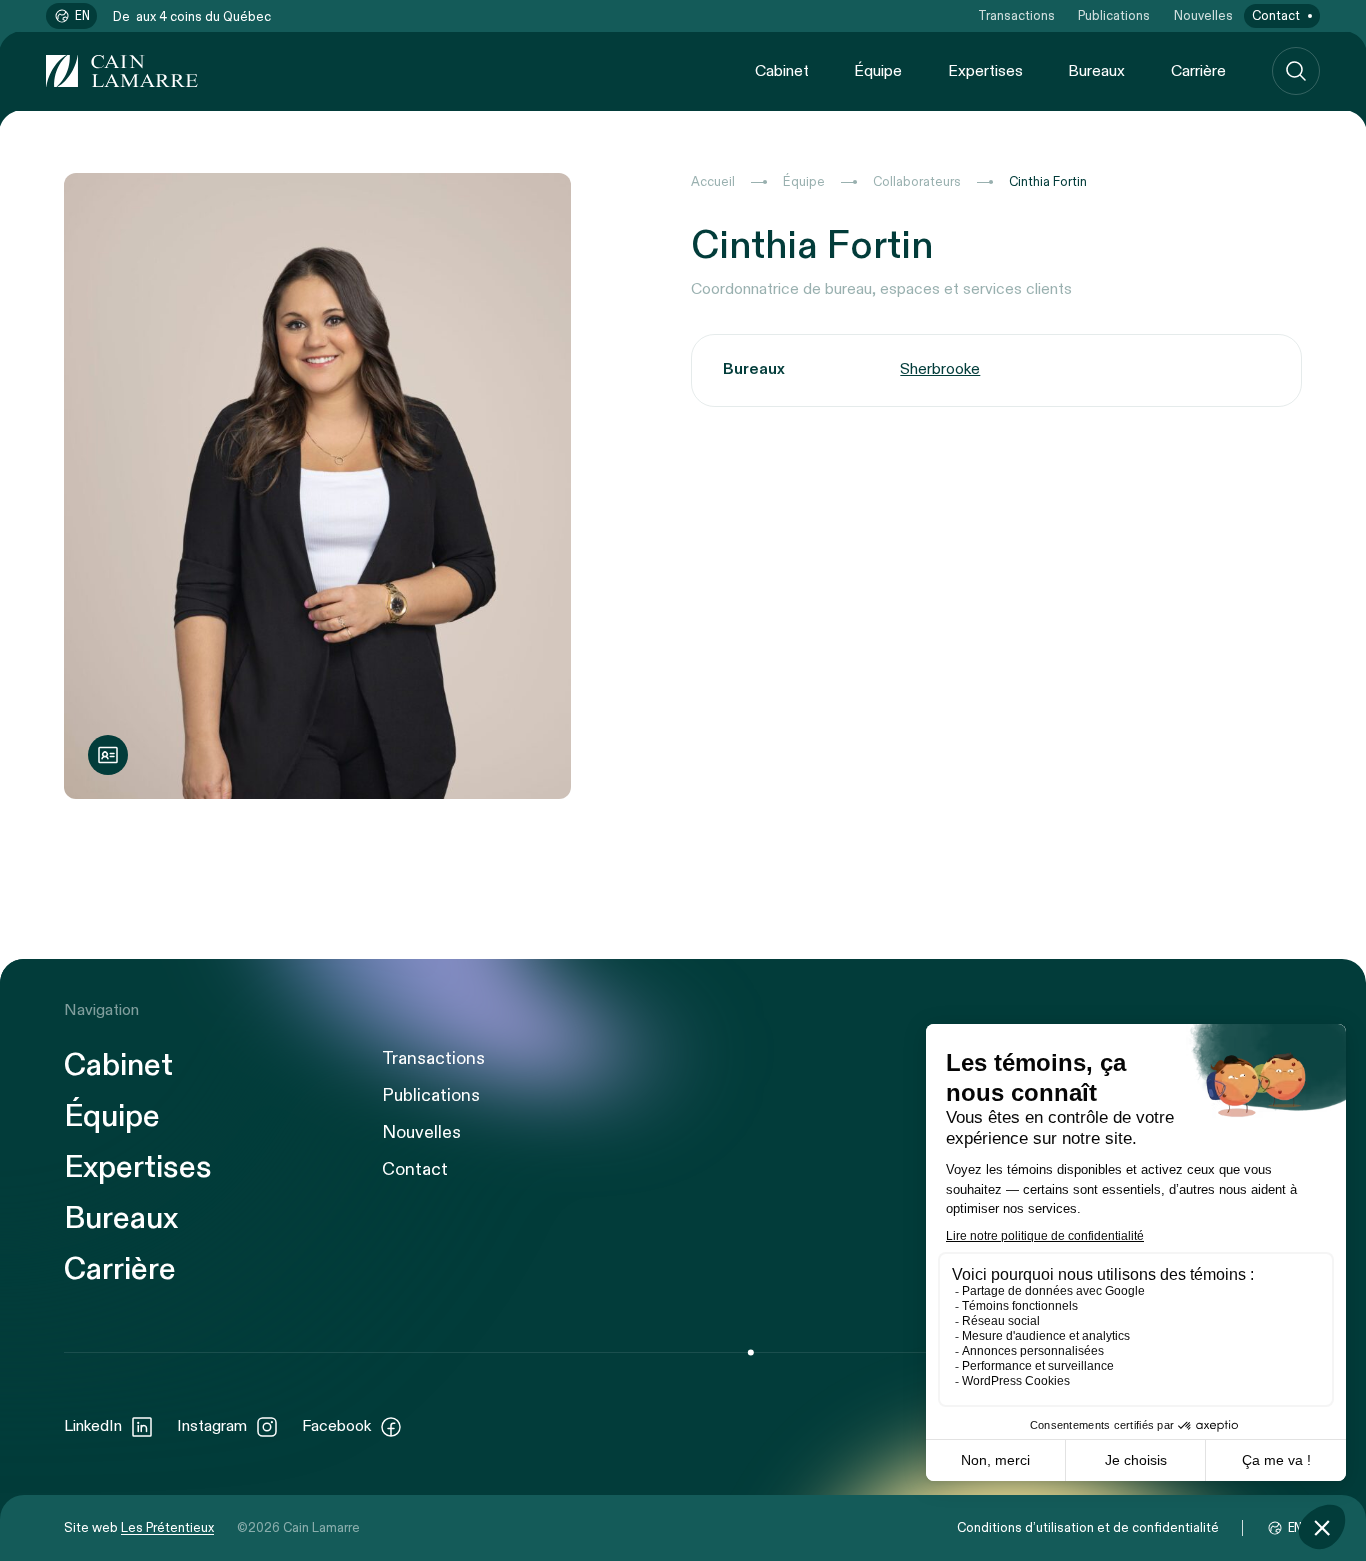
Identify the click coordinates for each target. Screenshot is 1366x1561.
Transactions (1016, 16)
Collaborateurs (917, 182)
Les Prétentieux (167, 1528)
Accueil (713, 182)
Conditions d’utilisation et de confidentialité (1088, 1528)
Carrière (1198, 71)
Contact (1276, 16)
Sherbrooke (940, 369)
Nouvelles (1203, 16)
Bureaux (1096, 71)
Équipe (878, 71)
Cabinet (782, 71)
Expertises (985, 71)
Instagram (212, 1426)
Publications (1114, 16)
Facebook (336, 1426)
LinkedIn (93, 1426)
